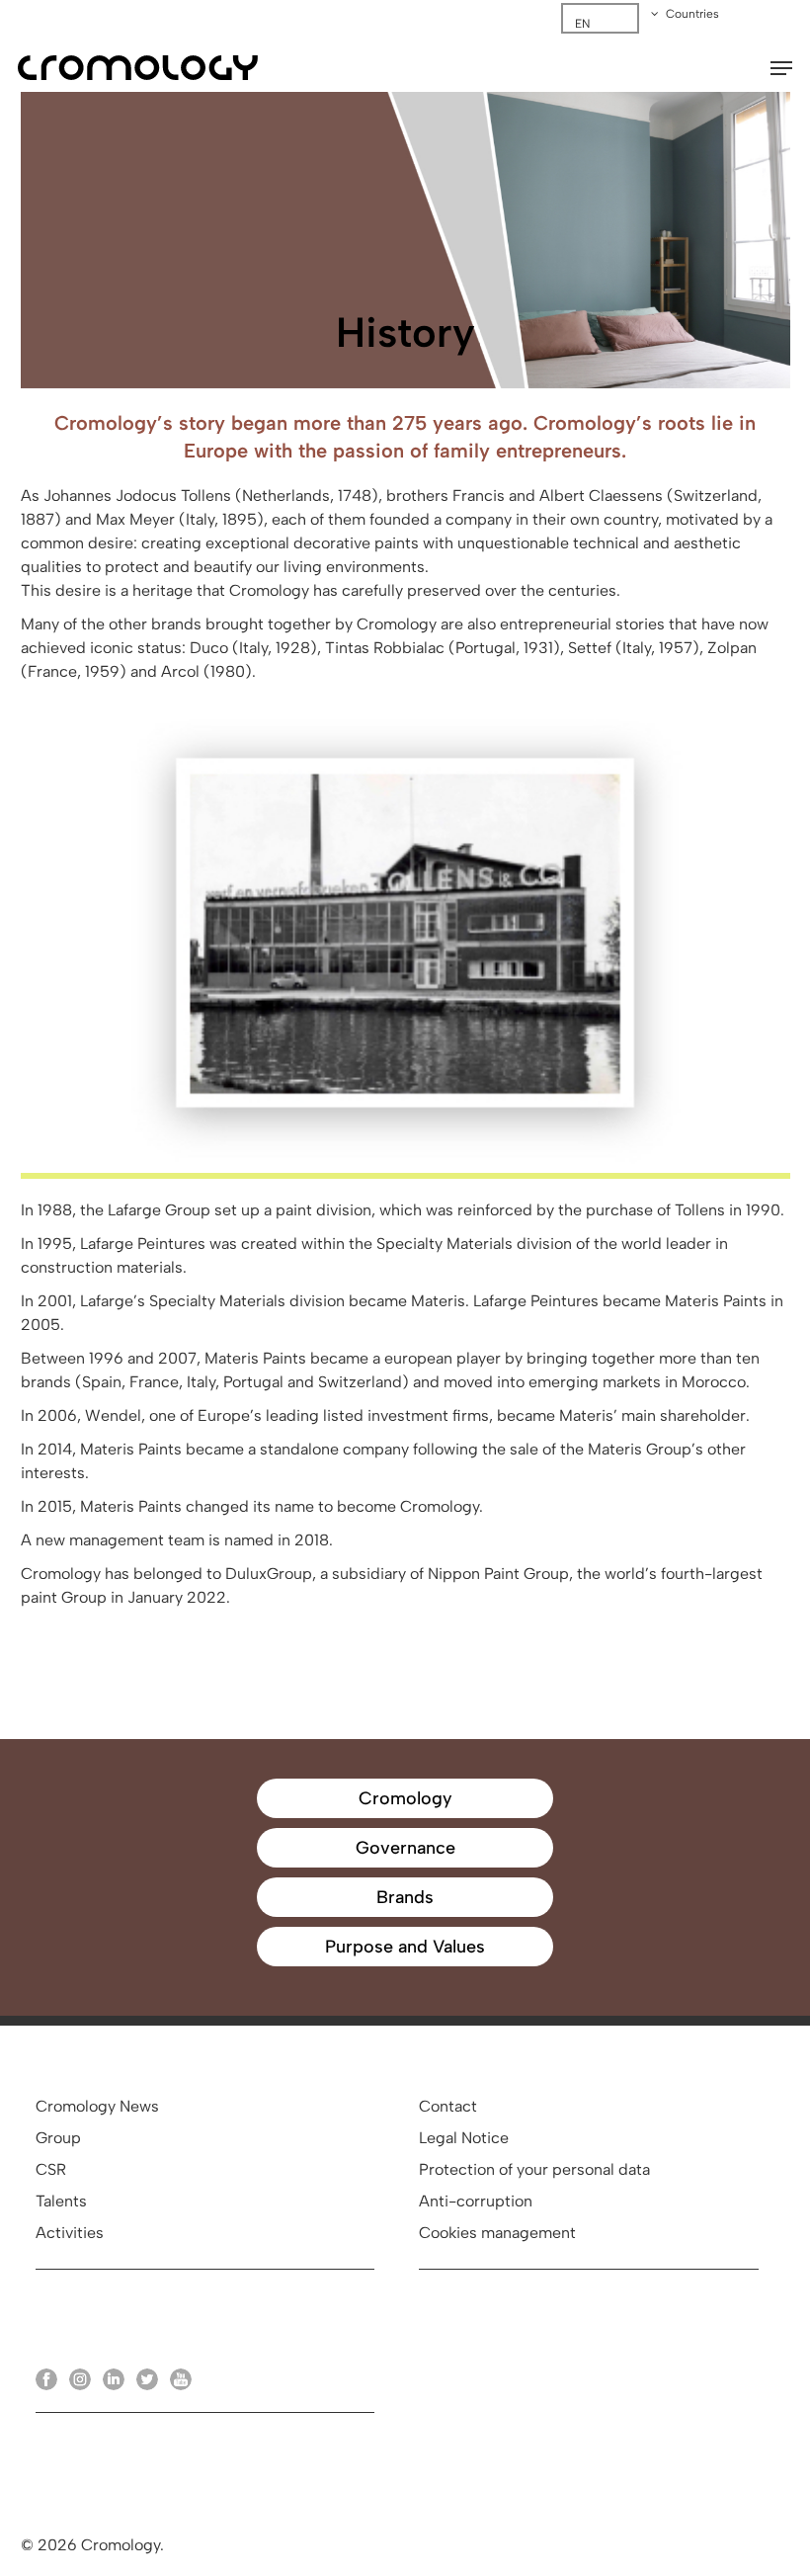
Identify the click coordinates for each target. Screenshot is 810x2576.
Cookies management (497, 2233)
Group (58, 2138)
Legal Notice (464, 2138)
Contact (448, 2106)
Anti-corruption (476, 2201)
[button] (781, 68)
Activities (70, 2233)
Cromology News (97, 2106)
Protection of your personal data (534, 2169)
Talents (61, 2201)
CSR (51, 2169)
